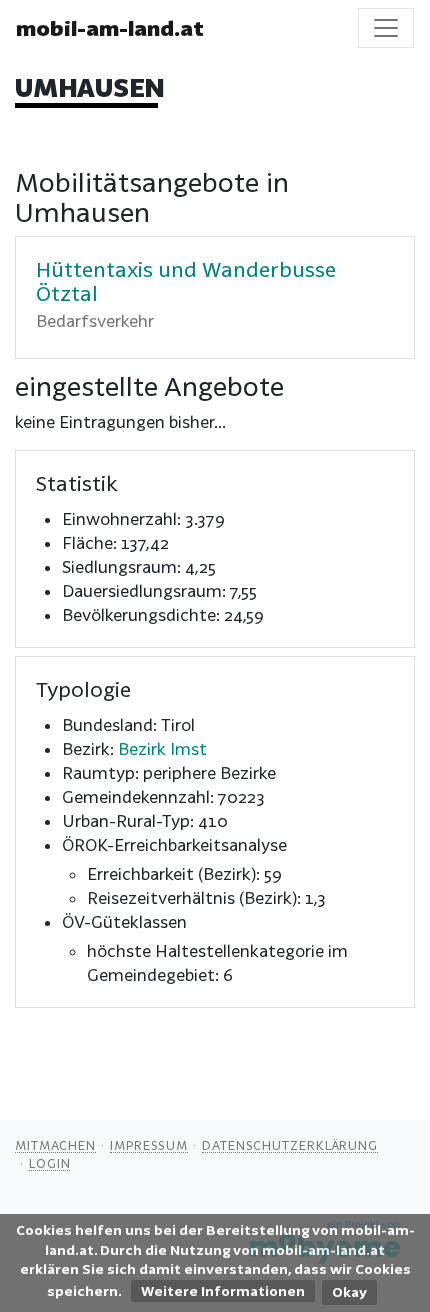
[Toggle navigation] (386, 28)
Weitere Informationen (223, 1291)
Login (50, 1163)
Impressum (149, 1145)
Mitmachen (55, 1145)
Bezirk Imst (162, 748)
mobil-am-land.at (110, 28)
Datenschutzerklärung (290, 1145)
